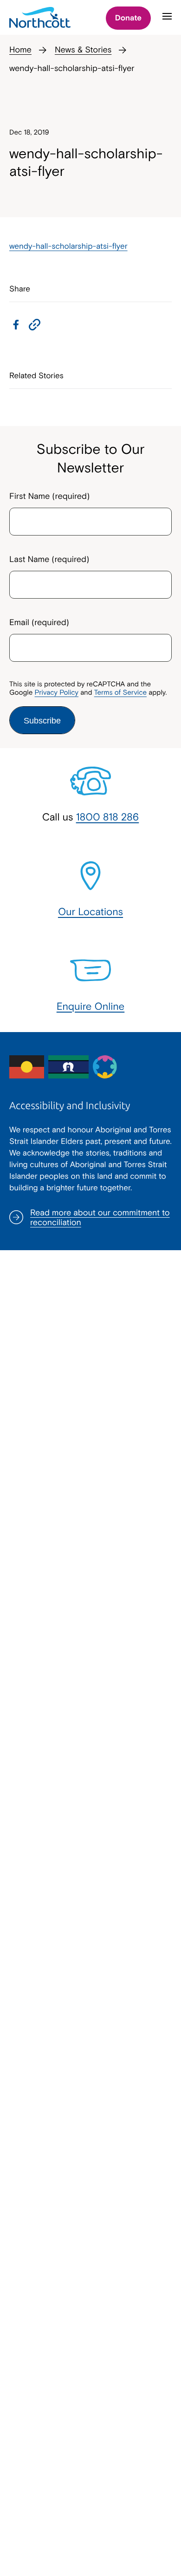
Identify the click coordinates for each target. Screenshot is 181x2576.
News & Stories (83, 49)
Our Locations (90, 911)
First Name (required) (49, 496)
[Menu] (167, 20)
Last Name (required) (49, 559)
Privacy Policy (57, 693)
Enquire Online (91, 1006)
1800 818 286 (108, 817)
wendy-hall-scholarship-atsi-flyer (68, 246)
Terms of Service (120, 693)
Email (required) (39, 622)
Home (20, 49)
